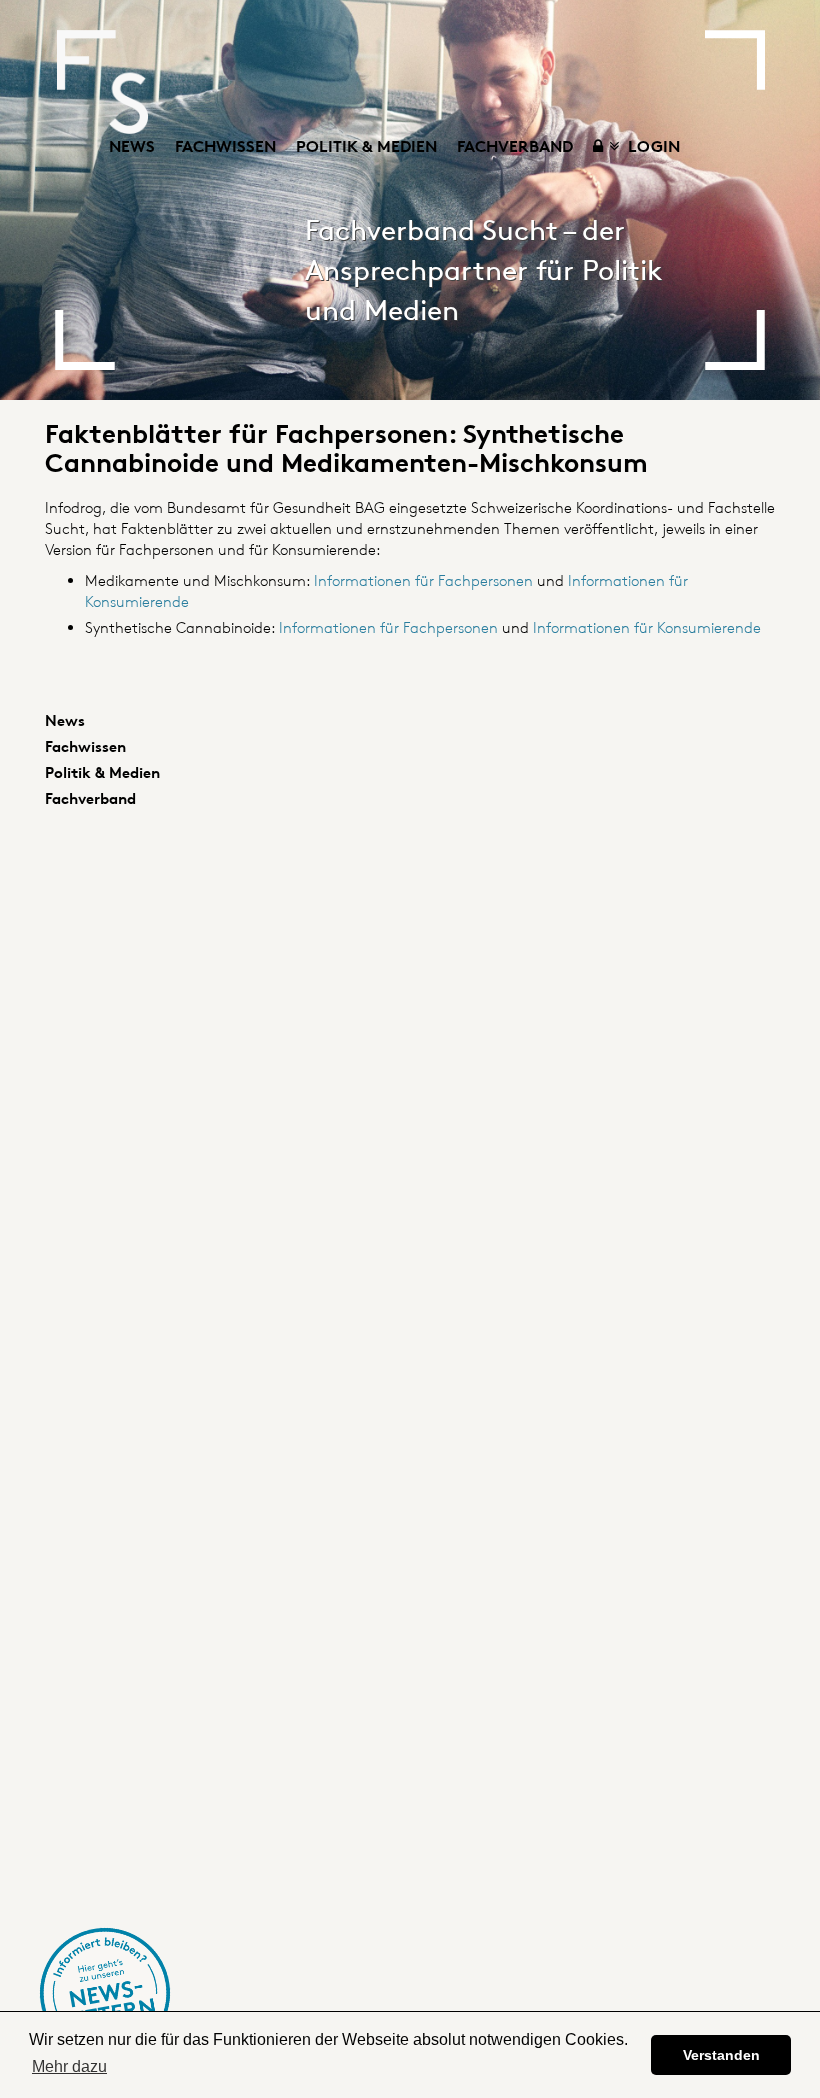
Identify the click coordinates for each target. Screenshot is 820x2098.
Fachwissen (225, 146)
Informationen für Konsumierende (647, 627)
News (132, 146)
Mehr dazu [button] (69, 2066)
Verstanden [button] (721, 2055)
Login (652, 146)
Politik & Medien (366, 146)
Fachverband (515, 146)
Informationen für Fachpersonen (425, 580)
